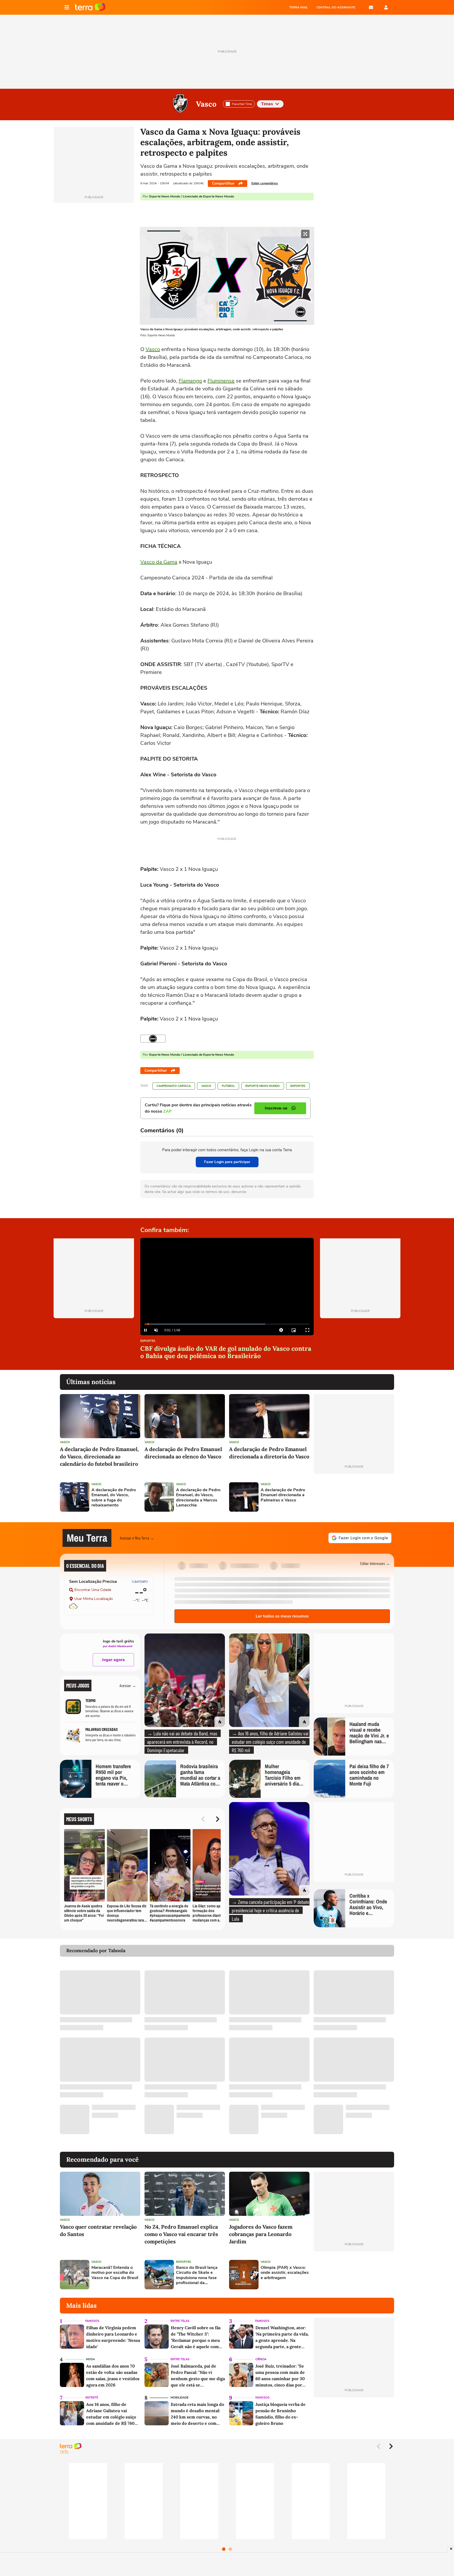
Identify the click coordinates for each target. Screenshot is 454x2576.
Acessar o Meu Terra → (137, 1538)
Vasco (206, 104)
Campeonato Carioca (174, 1086)
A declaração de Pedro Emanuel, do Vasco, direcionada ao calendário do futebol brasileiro (99, 1456)
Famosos (92, 2321)
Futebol (228, 1086)
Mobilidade (179, 2398)
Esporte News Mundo (263, 1086)
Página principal (90, 7)
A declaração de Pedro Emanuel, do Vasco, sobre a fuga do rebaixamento (114, 1498)
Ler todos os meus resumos (282, 1616)
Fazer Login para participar (227, 1162)
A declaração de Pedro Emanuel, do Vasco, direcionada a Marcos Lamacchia (198, 1498)
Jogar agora (113, 1660)
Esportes (298, 1086)
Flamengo (190, 381)
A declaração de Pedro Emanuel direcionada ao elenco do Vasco (183, 1453)
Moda (90, 2359)
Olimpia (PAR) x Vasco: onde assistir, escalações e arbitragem (285, 2273)
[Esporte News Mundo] (153, 1039)
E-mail (371, 7)
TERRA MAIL (299, 7)
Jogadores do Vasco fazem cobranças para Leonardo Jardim (261, 2234)
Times (267, 104)
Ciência (261, 2359)
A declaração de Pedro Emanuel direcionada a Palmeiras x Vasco (283, 1495)
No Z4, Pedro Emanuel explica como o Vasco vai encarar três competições (181, 2234)
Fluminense (221, 381)
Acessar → (128, 1685)
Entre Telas (180, 2321)
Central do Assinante (336, 7)
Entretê (92, 2398)
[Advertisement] (354, 1497)
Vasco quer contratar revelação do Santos (98, 2230)
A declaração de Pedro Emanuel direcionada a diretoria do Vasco (269, 1453)
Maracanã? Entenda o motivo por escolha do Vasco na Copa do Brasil (115, 2273)
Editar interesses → (375, 1563)
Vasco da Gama (159, 562)
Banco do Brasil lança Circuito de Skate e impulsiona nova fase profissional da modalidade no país (197, 2275)
